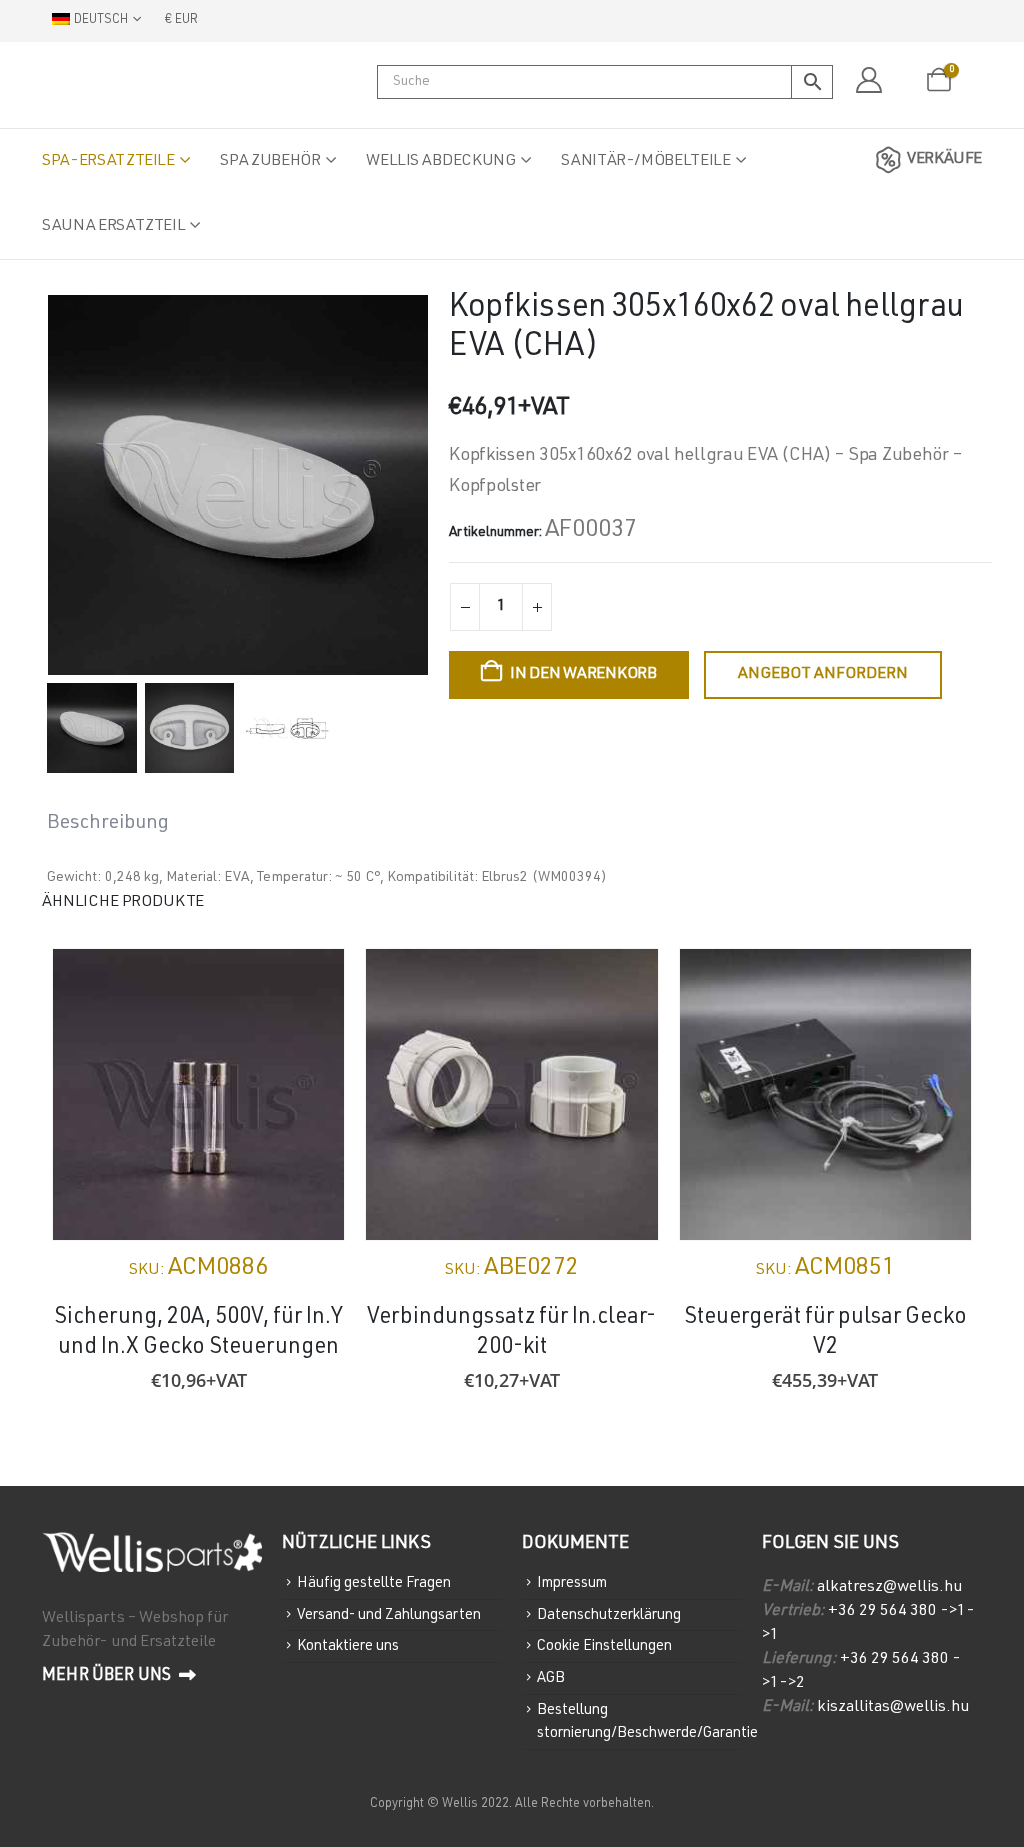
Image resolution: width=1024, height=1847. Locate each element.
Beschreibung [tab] (108, 824)
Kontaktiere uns (348, 1646)
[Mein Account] (868, 81)
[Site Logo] (142, 85)
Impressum (572, 1583)
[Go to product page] (198, 1094)
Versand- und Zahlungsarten (389, 1614)
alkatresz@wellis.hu (889, 1588)
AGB (551, 1678)
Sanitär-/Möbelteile (645, 162)
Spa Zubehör (270, 162)
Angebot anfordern (823, 675)
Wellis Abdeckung (440, 162)
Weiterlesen (625, 982)
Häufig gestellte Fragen (374, 1583)
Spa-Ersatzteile (108, 162)
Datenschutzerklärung (609, 1614)
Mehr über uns (108, 1676)
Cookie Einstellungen (604, 1646)
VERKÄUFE (944, 160)
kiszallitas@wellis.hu (893, 1708)
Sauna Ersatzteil (113, 227)
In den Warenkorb (583, 675)
